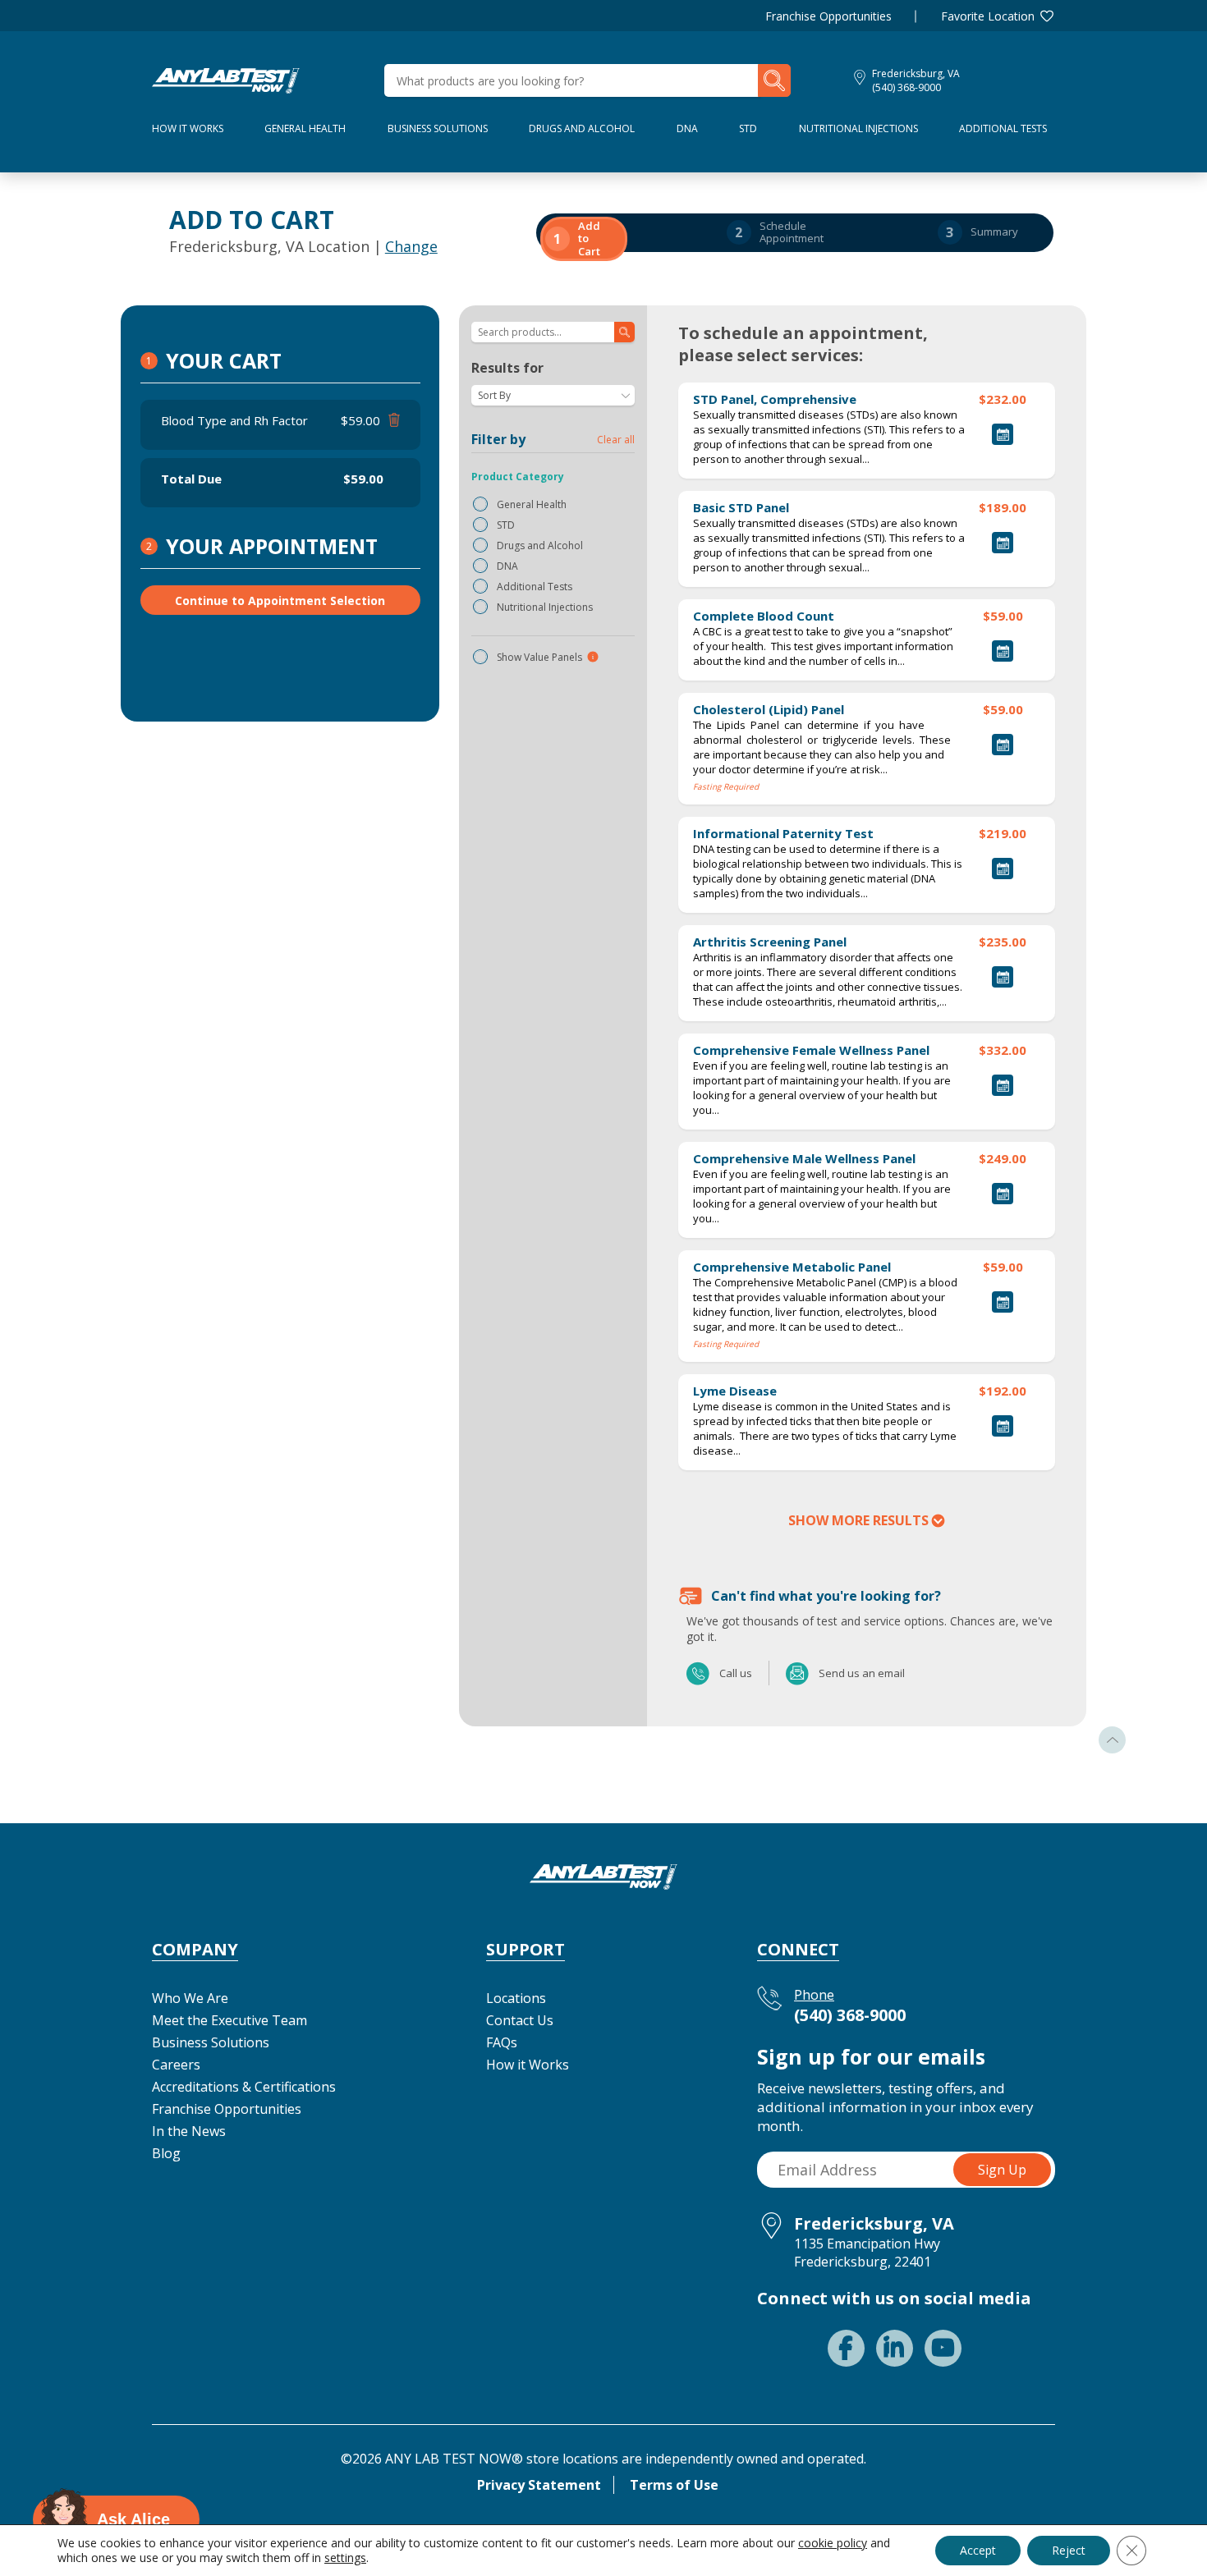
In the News (189, 2131)
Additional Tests (1003, 128)
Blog (166, 2153)
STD (748, 128)
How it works (188, 128)
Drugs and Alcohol (582, 128)
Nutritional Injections (858, 128)
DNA (687, 128)
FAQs (502, 2042)
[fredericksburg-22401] (226, 79)
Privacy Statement (539, 2485)
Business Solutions (438, 128)
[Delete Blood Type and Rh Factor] (392, 421)
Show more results (858, 1520)
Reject (1069, 2550)
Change (411, 246)
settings (345, 2558)
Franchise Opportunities (828, 16)
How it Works (528, 2065)
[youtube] (943, 2348)
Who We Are (190, 1998)
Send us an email (798, 1673)
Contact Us (520, 2020)
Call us (699, 1673)
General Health (305, 128)
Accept (978, 2550)
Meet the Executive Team (229, 2020)
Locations (516, 1998)
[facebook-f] (846, 2348)
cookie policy (833, 2543)
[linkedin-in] (895, 2348)
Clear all (616, 440)
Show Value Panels (539, 657)
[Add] (1003, 434)
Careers (176, 2065)
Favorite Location (988, 16)
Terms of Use (674, 2485)
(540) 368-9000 (906, 87)
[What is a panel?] (593, 657)
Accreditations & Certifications (244, 2087)
